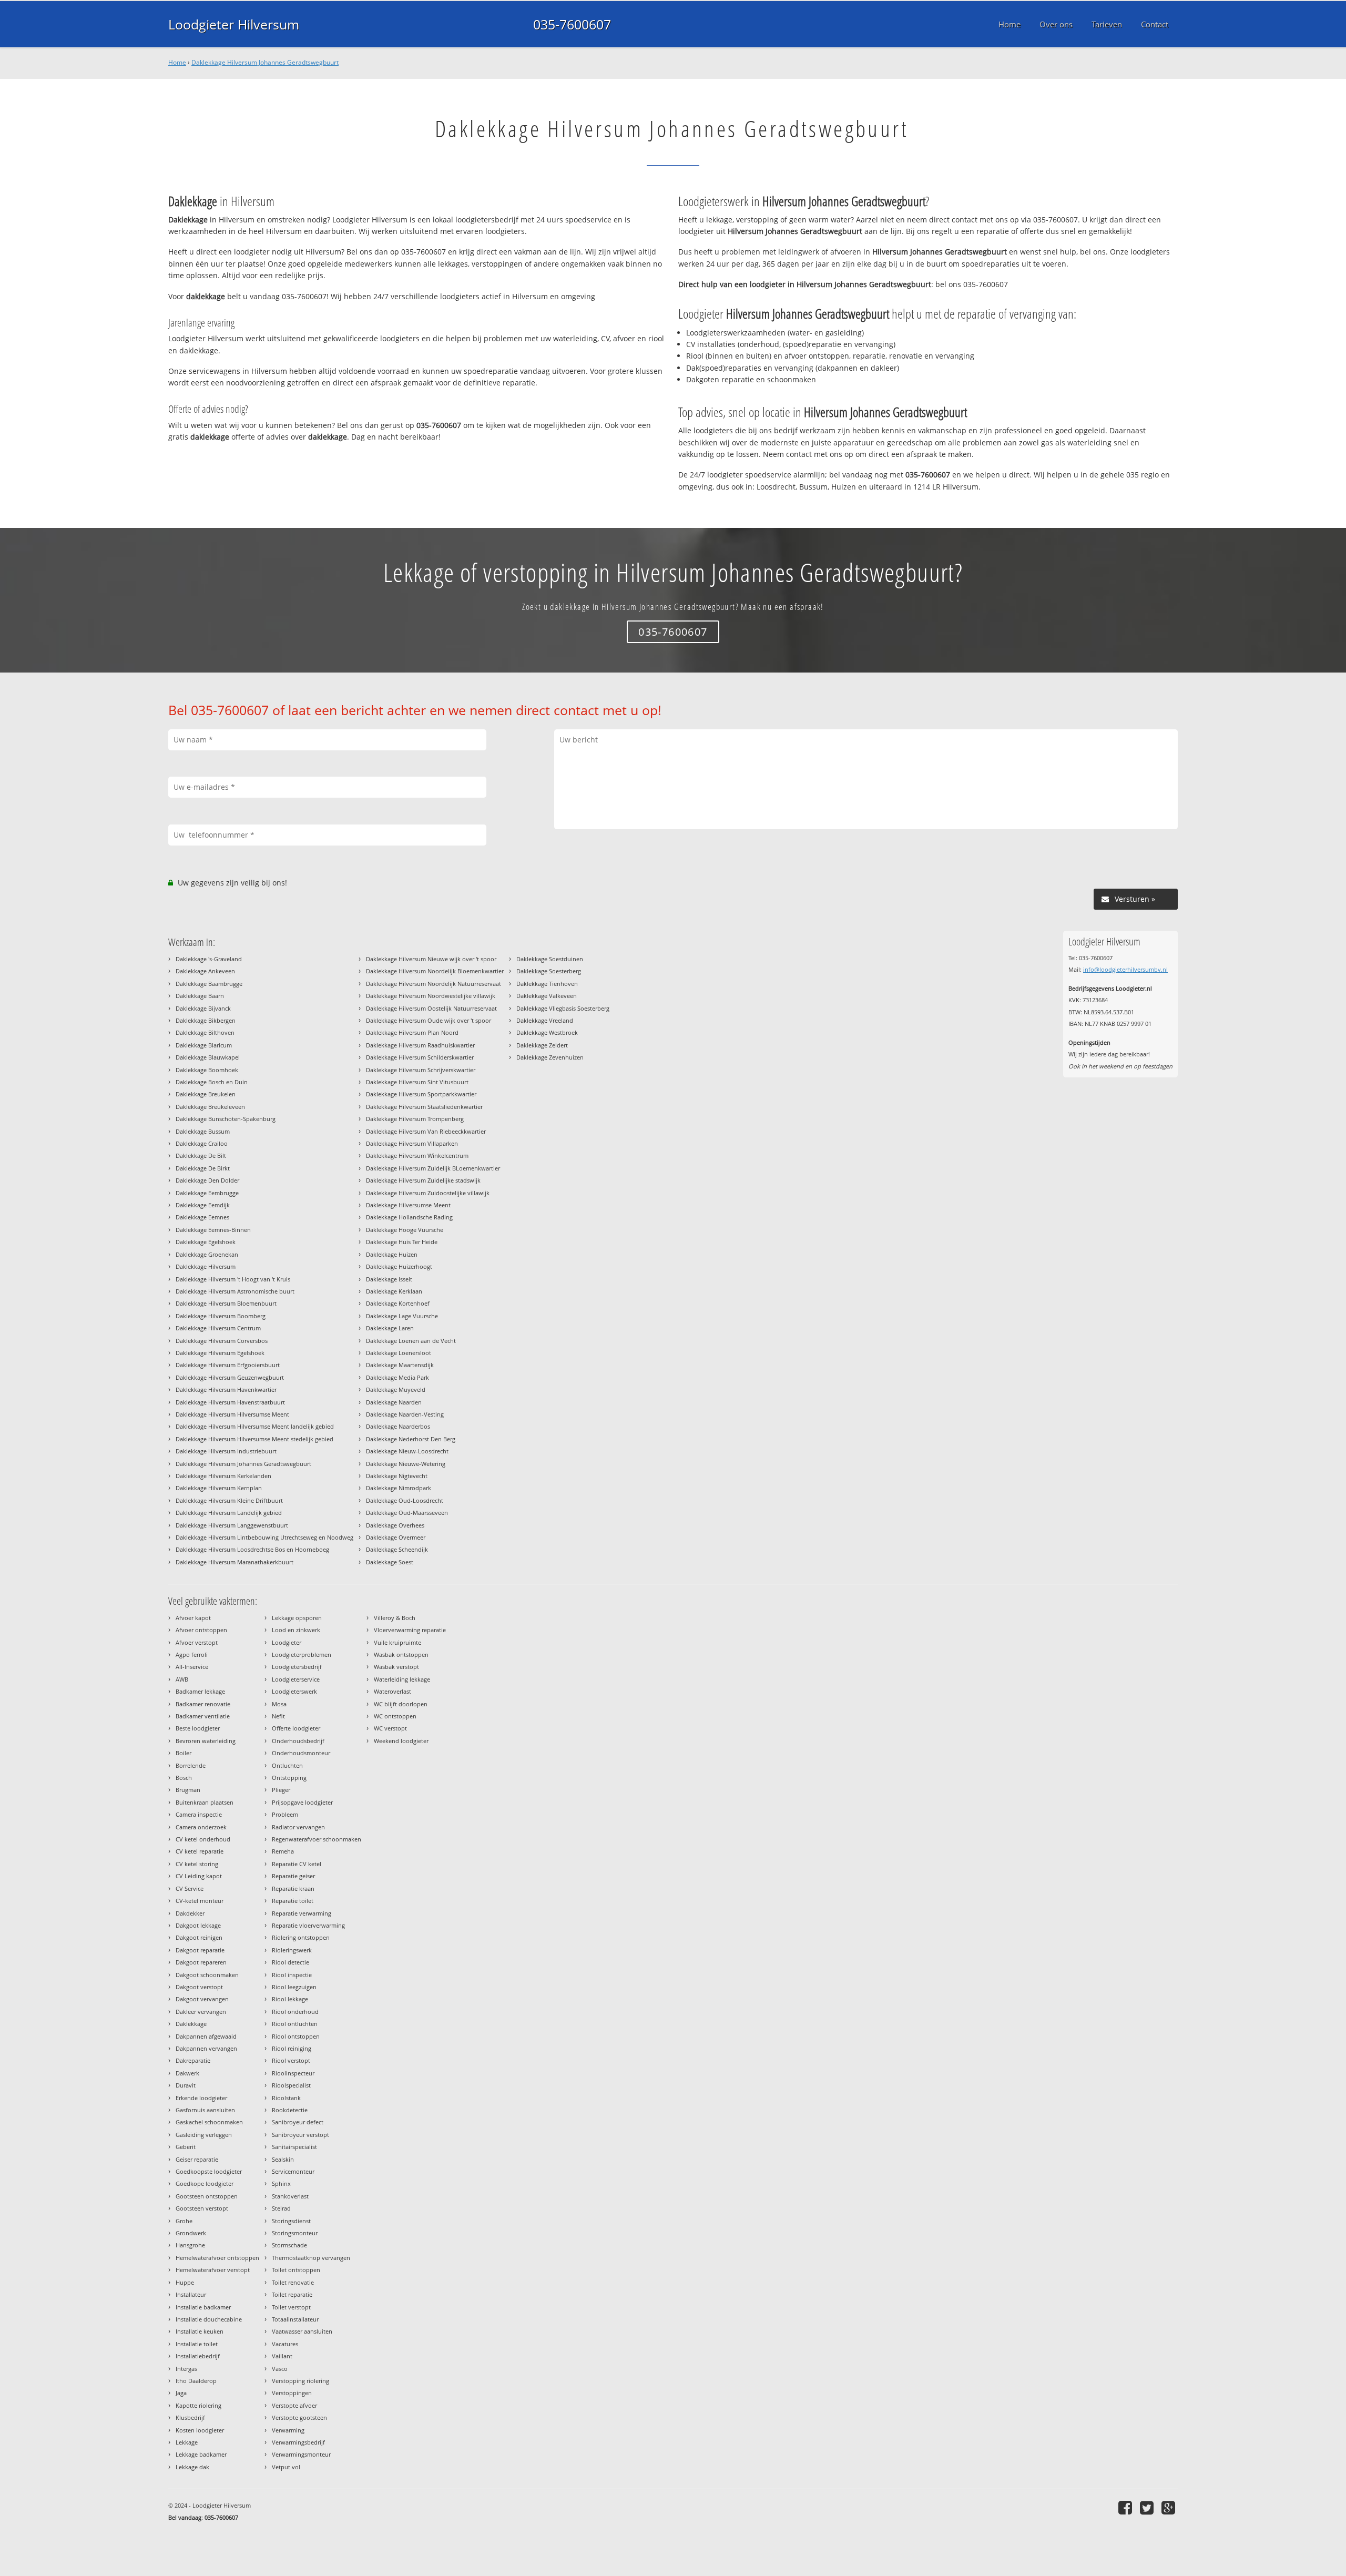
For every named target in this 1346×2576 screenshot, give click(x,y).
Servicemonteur (293, 2171)
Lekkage (187, 2442)
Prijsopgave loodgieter (302, 1802)
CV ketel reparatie (200, 1851)
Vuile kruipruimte (397, 1642)
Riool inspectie (292, 1975)
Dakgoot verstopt (199, 1987)
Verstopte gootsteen (299, 2417)
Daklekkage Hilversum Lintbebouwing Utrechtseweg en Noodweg (264, 1537)
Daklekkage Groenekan (207, 1254)
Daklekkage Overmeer (396, 1537)
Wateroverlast (392, 1691)
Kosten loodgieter (200, 2430)
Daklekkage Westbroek (547, 1032)
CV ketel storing (197, 1864)
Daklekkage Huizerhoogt (399, 1266)
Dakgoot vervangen (202, 1999)
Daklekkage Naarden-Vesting (405, 1414)
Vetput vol (286, 2467)
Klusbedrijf (190, 2417)
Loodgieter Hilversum (234, 24)
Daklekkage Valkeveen (547, 996)
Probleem (285, 1814)
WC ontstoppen (395, 1716)
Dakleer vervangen (201, 2012)
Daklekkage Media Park (397, 1377)
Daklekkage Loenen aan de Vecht (411, 1341)
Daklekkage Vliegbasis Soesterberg (563, 1008)
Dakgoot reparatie (200, 1950)
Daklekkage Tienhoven (547, 984)
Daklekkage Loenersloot (399, 1353)
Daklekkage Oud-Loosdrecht (405, 1500)
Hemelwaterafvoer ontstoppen (217, 2258)
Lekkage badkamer (201, 2454)
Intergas (186, 2369)
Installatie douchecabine (209, 2319)
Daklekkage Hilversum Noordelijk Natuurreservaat (434, 984)
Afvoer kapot (193, 1618)
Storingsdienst (291, 2221)
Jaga (181, 2393)
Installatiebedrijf (198, 2356)
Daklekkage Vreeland (545, 1020)
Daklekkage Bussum (203, 1131)
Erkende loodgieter (201, 2098)
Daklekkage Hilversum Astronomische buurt (235, 1291)
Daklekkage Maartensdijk (400, 1365)
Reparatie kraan (293, 1888)
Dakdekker (190, 1913)
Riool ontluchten (295, 2024)
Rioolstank (286, 2098)
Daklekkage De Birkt (203, 1168)
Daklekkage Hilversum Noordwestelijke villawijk (431, 996)
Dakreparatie (193, 2060)
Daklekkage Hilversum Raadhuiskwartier (420, 1045)
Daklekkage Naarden (394, 1402)
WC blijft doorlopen (401, 1704)
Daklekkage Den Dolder (207, 1180)
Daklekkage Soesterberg (549, 971)
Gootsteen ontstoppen (207, 2196)
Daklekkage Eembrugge (207, 1193)
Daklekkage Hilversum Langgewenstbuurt (232, 1525)
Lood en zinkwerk (296, 1630)
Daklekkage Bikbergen (206, 1020)
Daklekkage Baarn (200, 996)
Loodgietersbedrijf (297, 1667)
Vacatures (285, 2344)
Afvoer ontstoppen (201, 1630)
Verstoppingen (292, 2393)
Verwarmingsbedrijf (298, 2442)
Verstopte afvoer (294, 2405)
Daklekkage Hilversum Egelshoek (220, 1353)
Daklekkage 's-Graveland (209, 959)
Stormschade (289, 2245)
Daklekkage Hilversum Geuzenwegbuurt (230, 1377)
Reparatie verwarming (302, 1913)
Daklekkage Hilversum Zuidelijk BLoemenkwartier (433, 1168)
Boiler (183, 1753)
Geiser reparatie (197, 2159)
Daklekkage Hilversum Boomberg (221, 1316)
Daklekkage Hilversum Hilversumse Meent (232, 1414)
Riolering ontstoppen (301, 1937)
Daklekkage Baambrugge (209, 984)
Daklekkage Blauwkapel (208, 1057)
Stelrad (281, 2208)
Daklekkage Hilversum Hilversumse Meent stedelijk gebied (254, 1439)
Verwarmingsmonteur (301, 2454)
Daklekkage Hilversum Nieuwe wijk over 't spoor (431, 959)
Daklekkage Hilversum (206, 1266)
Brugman (188, 1790)
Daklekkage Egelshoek (206, 1242)
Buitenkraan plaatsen (205, 1802)
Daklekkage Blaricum (204, 1045)
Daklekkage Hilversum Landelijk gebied (229, 1513)
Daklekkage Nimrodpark (399, 1488)
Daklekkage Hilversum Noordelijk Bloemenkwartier (435, 971)
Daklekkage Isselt (389, 1279)
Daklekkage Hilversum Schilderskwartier (420, 1057)
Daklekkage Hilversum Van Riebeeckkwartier (426, 1131)
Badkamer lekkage (200, 1691)
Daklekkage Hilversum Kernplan (219, 1488)
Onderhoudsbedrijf (298, 1741)
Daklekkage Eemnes (202, 1217)
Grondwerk (191, 2233)
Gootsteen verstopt (202, 2208)
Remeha (283, 1851)
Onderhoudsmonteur (301, 1753)
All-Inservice (192, 1667)
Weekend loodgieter (401, 1741)
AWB (182, 1679)
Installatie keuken (200, 2331)
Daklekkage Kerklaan (394, 1291)
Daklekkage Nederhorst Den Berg (411, 1439)
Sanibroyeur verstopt (300, 2135)
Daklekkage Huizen (392, 1254)
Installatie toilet (197, 2344)
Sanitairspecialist (294, 2147)
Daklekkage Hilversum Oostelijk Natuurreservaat (431, 1008)
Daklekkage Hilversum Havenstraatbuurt (230, 1402)
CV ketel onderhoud (203, 1839)
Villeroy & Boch (395, 1618)
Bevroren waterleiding (206, 1741)
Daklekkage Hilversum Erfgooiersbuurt (228, 1365)
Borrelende (191, 1765)
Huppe (185, 2282)
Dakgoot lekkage (198, 1925)
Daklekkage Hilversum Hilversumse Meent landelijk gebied (255, 1426)
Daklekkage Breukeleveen (210, 1107)
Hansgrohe (190, 2245)
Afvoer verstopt (197, 1642)
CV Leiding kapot (199, 1876)
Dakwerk (187, 2073)
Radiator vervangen (298, 1827)
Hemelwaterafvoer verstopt (213, 2270)
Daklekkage (191, 2024)
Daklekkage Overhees (395, 1525)
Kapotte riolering (198, 2405)
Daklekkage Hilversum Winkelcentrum (417, 1155)
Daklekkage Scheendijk (397, 1549)
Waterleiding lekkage (402, 1679)
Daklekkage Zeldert (542, 1045)
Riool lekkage (290, 1999)
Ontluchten (287, 1765)
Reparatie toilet (293, 1901)
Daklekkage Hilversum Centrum (218, 1328)
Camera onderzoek (201, 1827)
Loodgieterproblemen (302, 1654)
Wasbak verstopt (396, 1667)
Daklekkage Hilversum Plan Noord (412, 1032)
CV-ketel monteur (200, 1901)
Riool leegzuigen (294, 1987)
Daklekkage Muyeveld (396, 1389)
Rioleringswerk (292, 1950)
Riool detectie (290, 1962)
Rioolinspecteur (293, 2073)
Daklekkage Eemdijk (203, 1205)
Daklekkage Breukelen (206, 1094)
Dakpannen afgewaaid (206, 2036)
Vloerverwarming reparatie (410, 1630)
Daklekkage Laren (390, 1328)
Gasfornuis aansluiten (205, 2110)
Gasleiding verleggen (204, 2135)
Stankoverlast (290, 2196)
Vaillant (282, 2356)
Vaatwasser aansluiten (302, 2331)
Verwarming (288, 2430)
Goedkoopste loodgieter (209, 2171)
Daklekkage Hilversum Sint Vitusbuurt (417, 1082)
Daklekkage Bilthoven (205, 1032)
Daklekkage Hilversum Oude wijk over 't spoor (429, 1020)
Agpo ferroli (192, 1654)
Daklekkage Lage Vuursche (402, 1316)
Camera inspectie (199, 1814)
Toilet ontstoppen (296, 2270)
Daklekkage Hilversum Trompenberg (415, 1119)
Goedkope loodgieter (205, 2183)
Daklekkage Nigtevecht (397, 1476)
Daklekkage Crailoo (202, 1143)
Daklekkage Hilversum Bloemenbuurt (226, 1303)
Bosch (184, 1778)
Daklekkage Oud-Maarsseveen (407, 1513)
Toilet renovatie (293, 2282)
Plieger (281, 1790)
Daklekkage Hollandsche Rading (409, 1217)
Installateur (191, 2294)
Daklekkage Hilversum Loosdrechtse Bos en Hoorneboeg (252, 1549)
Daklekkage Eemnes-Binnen (213, 1230)
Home (177, 62)
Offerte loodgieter (296, 1728)
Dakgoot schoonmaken (207, 1975)
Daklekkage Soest (390, 1562)
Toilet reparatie (292, 2294)
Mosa (279, 1704)
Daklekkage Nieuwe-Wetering (406, 1464)
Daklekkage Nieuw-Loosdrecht (407, 1451)
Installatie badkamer (203, 2307)
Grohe (184, 2221)
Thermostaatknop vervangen (311, 2258)
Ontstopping (289, 1778)
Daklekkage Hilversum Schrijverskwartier (421, 1070)
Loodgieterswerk (294, 1691)
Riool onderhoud (295, 2012)
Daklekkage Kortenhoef (398, 1303)
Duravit (186, 2085)
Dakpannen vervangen (206, 2048)
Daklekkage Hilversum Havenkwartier (226, 1389)
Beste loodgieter (198, 1728)
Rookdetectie (290, 2110)
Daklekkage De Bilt (201, 1155)
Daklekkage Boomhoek (207, 1070)
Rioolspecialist (291, 2085)
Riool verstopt (291, 2060)
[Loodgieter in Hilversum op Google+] (1170, 2507)
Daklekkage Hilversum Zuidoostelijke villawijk (428, 1193)
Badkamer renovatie (203, 1704)
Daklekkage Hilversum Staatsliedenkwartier (424, 1107)
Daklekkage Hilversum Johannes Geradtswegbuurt (265, 62)
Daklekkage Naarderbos (398, 1426)
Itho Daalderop (196, 2381)
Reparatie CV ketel (297, 1864)
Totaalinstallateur (295, 2319)
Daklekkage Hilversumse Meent (408, 1205)
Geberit (186, 2147)
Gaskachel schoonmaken (209, 2122)
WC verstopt (390, 1728)
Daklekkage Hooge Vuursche (405, 1230)
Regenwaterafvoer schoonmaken (317, 1839)
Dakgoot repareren (201, 1962)
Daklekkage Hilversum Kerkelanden (223, 1476)
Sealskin (283, 2159)
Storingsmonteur (295, 2233)
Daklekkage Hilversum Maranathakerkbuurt (234, 1562)
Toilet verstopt (291, 2307)
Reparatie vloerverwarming (308, 1925)
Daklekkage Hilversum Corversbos (222, 1341)
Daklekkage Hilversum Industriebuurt (226, 1451)
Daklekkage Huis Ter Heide (402, 1242)
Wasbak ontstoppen (401, 1654)
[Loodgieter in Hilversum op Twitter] (1148, 2507)
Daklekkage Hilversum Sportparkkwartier (421, 1094)
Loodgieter (287, 1642)
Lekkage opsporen (297, 1618)
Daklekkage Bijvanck (203, 1008)
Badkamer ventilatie (203, 1716)
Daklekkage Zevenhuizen (550, 1057)
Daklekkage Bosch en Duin (212, 1082)
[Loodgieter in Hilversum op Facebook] (1126, 2507)
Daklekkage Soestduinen (550, 959)
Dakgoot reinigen (199, 1937)
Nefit (278, 1716)
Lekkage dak (192, 2467)
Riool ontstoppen (296, 2036)
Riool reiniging (292, 2048)
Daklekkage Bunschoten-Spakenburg (226, 1119)
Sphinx (281, 2183)
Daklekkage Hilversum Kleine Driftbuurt (229, 1500)
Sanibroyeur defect (298, 2122)
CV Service (190, 1888)
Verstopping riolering (300, 2381)
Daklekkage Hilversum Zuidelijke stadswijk (423, 1180)
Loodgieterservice (296, 1679)
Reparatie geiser (293, 1876)
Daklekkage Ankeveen (205, 971)
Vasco (280, 2369)
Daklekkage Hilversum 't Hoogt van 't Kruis (233, 1279)
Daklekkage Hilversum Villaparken (412, 1143)
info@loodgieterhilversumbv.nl (1125, 969)
